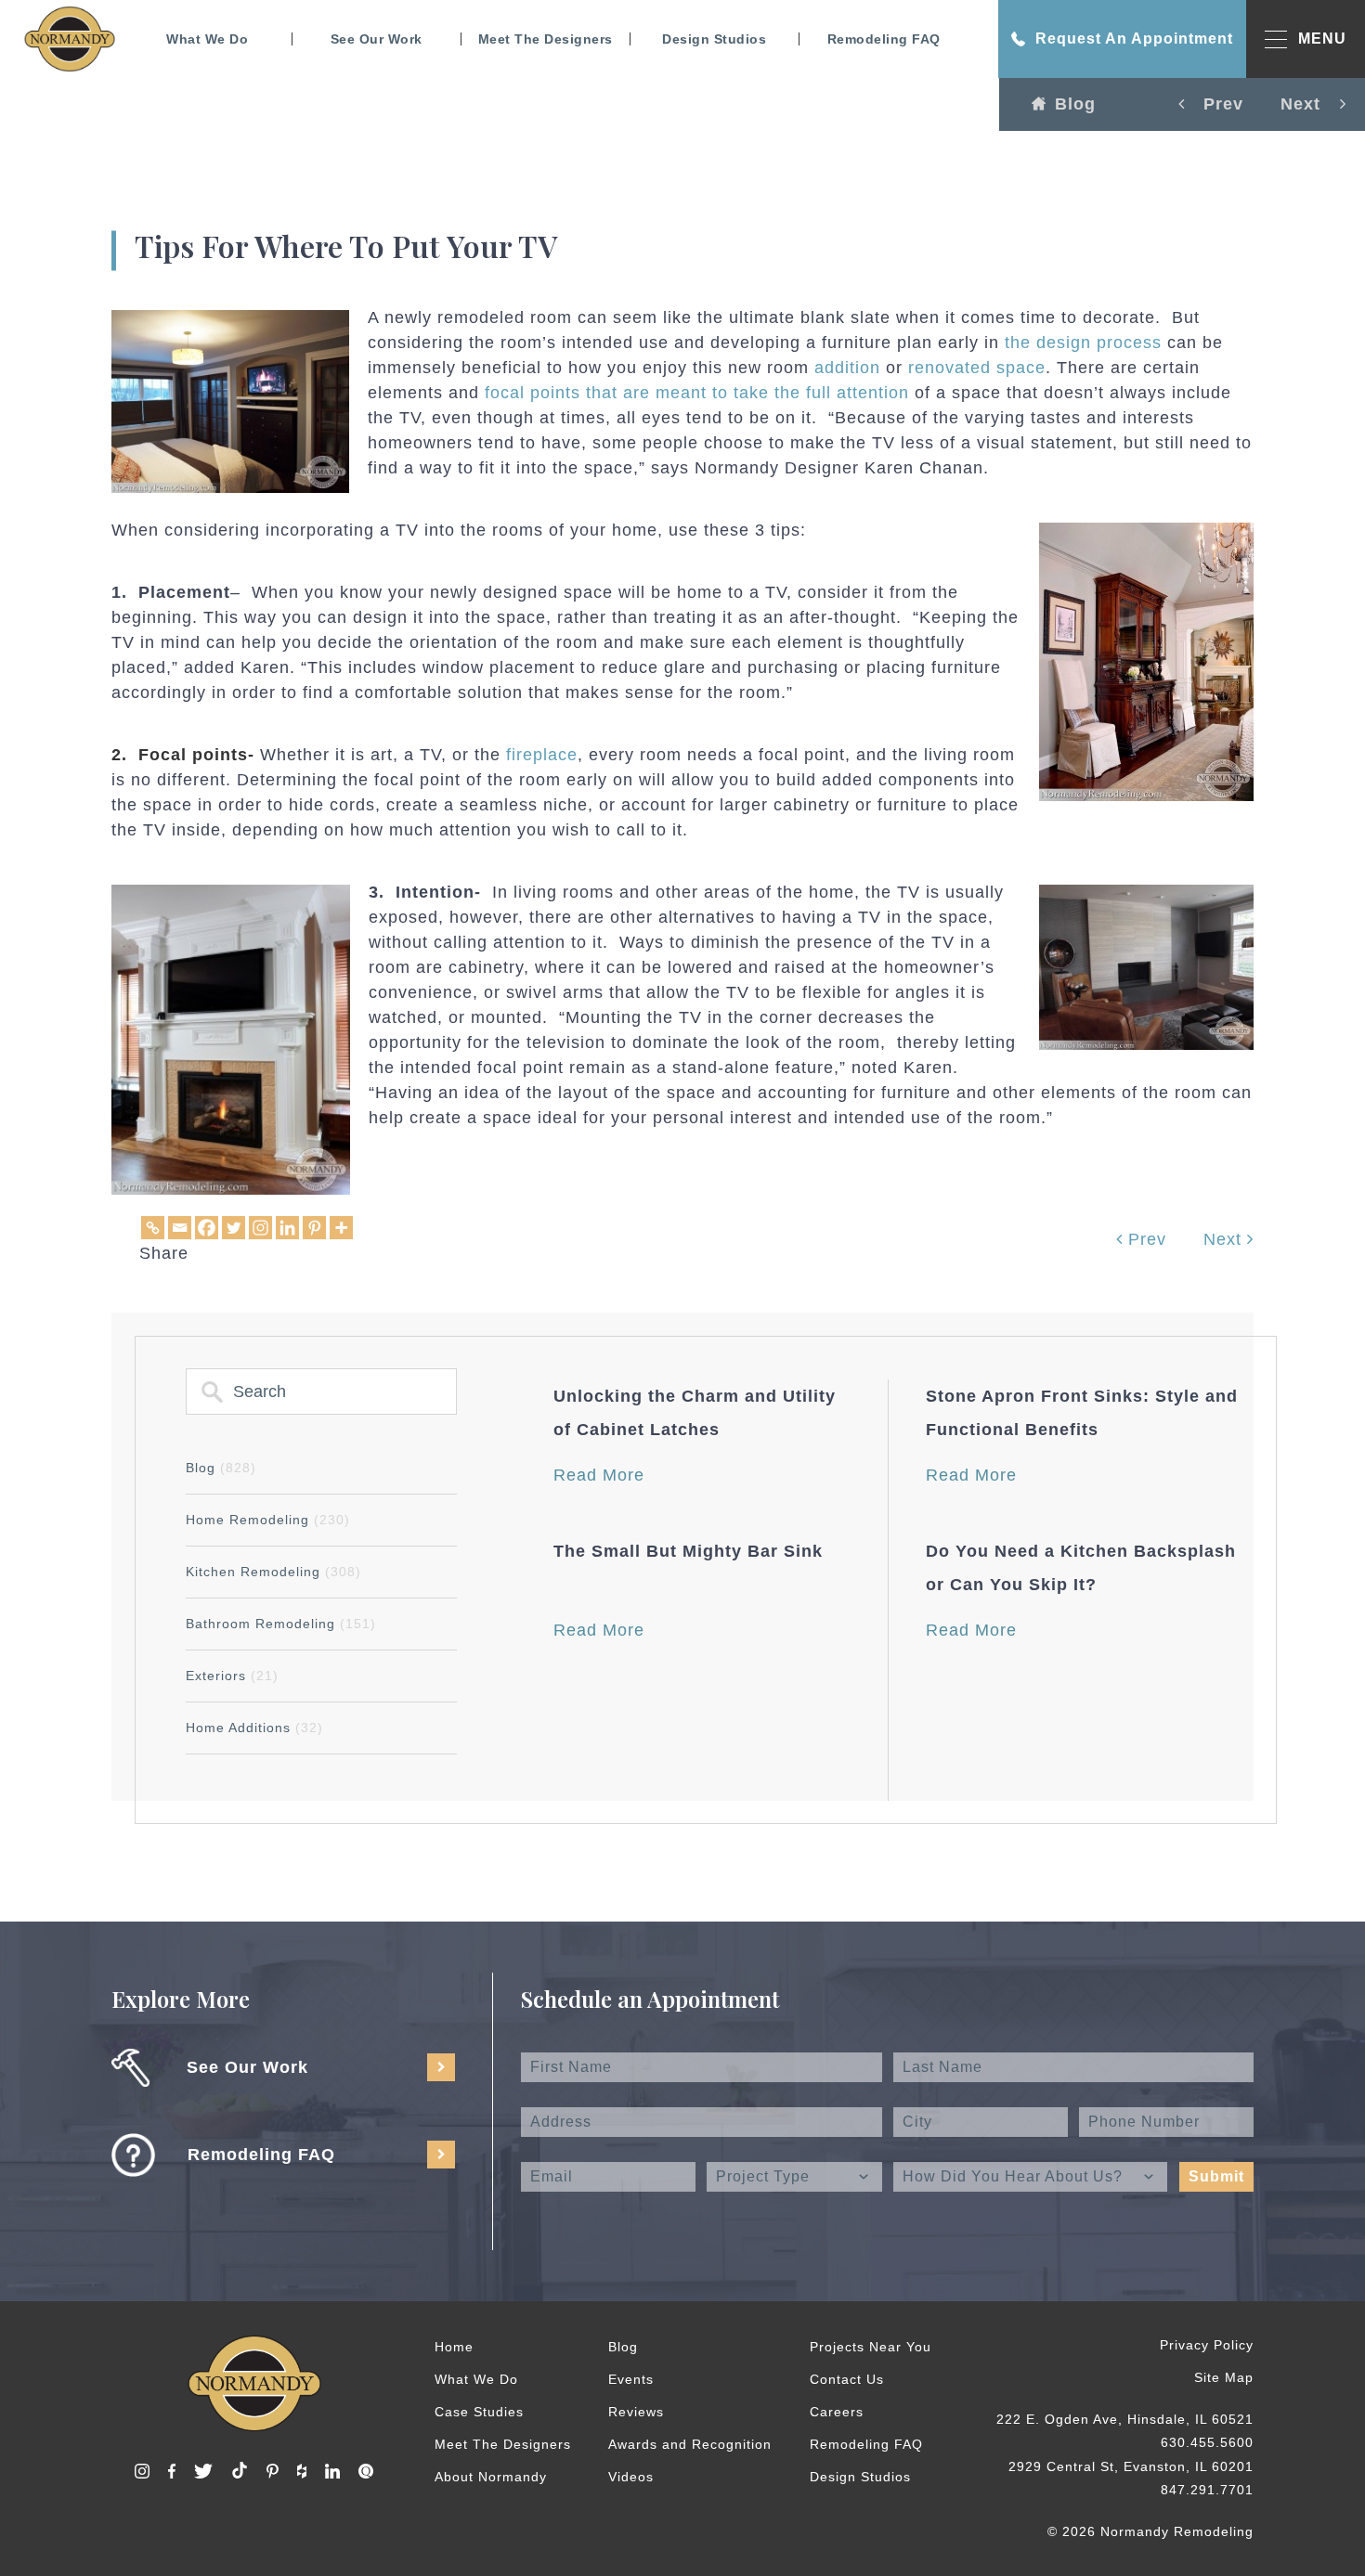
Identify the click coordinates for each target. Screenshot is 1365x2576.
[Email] (180, 1228)
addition (847, 368)
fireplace (542, 755)
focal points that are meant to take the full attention (697, 393)
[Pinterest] (314, 1228)
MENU (1322, 39)
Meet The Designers (546, 39)
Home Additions (254, 1728)
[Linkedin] (287, 1228)
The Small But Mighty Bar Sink (688, 1551)
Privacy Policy (1207, 2345)
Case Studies (479, 2412)
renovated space (977, 368)
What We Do (207, 39)
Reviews (636, 2412)
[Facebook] (207, 1228)
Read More (599, 1475)
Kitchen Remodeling (273, 1572)
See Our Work (377, 39)
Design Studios (714, 39)
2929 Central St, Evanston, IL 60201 (1131, 2466)
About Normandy (491, 2477)
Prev (1144, 1239)
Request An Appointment (1134, 39)
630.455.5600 (1207, 2442)
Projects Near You (871, 2347)
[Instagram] (260, 1228)
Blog (1075, 104)
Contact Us (847, 2379)
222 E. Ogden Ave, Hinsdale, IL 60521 (1125, 2419)
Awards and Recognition (690, 2444)
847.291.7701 (1207, 2490)
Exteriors (232, 1676)
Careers (837, 2412)
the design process (1083, 343)
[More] (341, 1228)
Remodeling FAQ (884, 39)
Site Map (1224, 2377)
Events (631, 2379)
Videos (631, 2477)
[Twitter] (234, 1228)
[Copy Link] (153, 1228)
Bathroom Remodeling (281, 1624)
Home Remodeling (268, 1520)
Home (454, 2347)
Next (1225, 1239)
